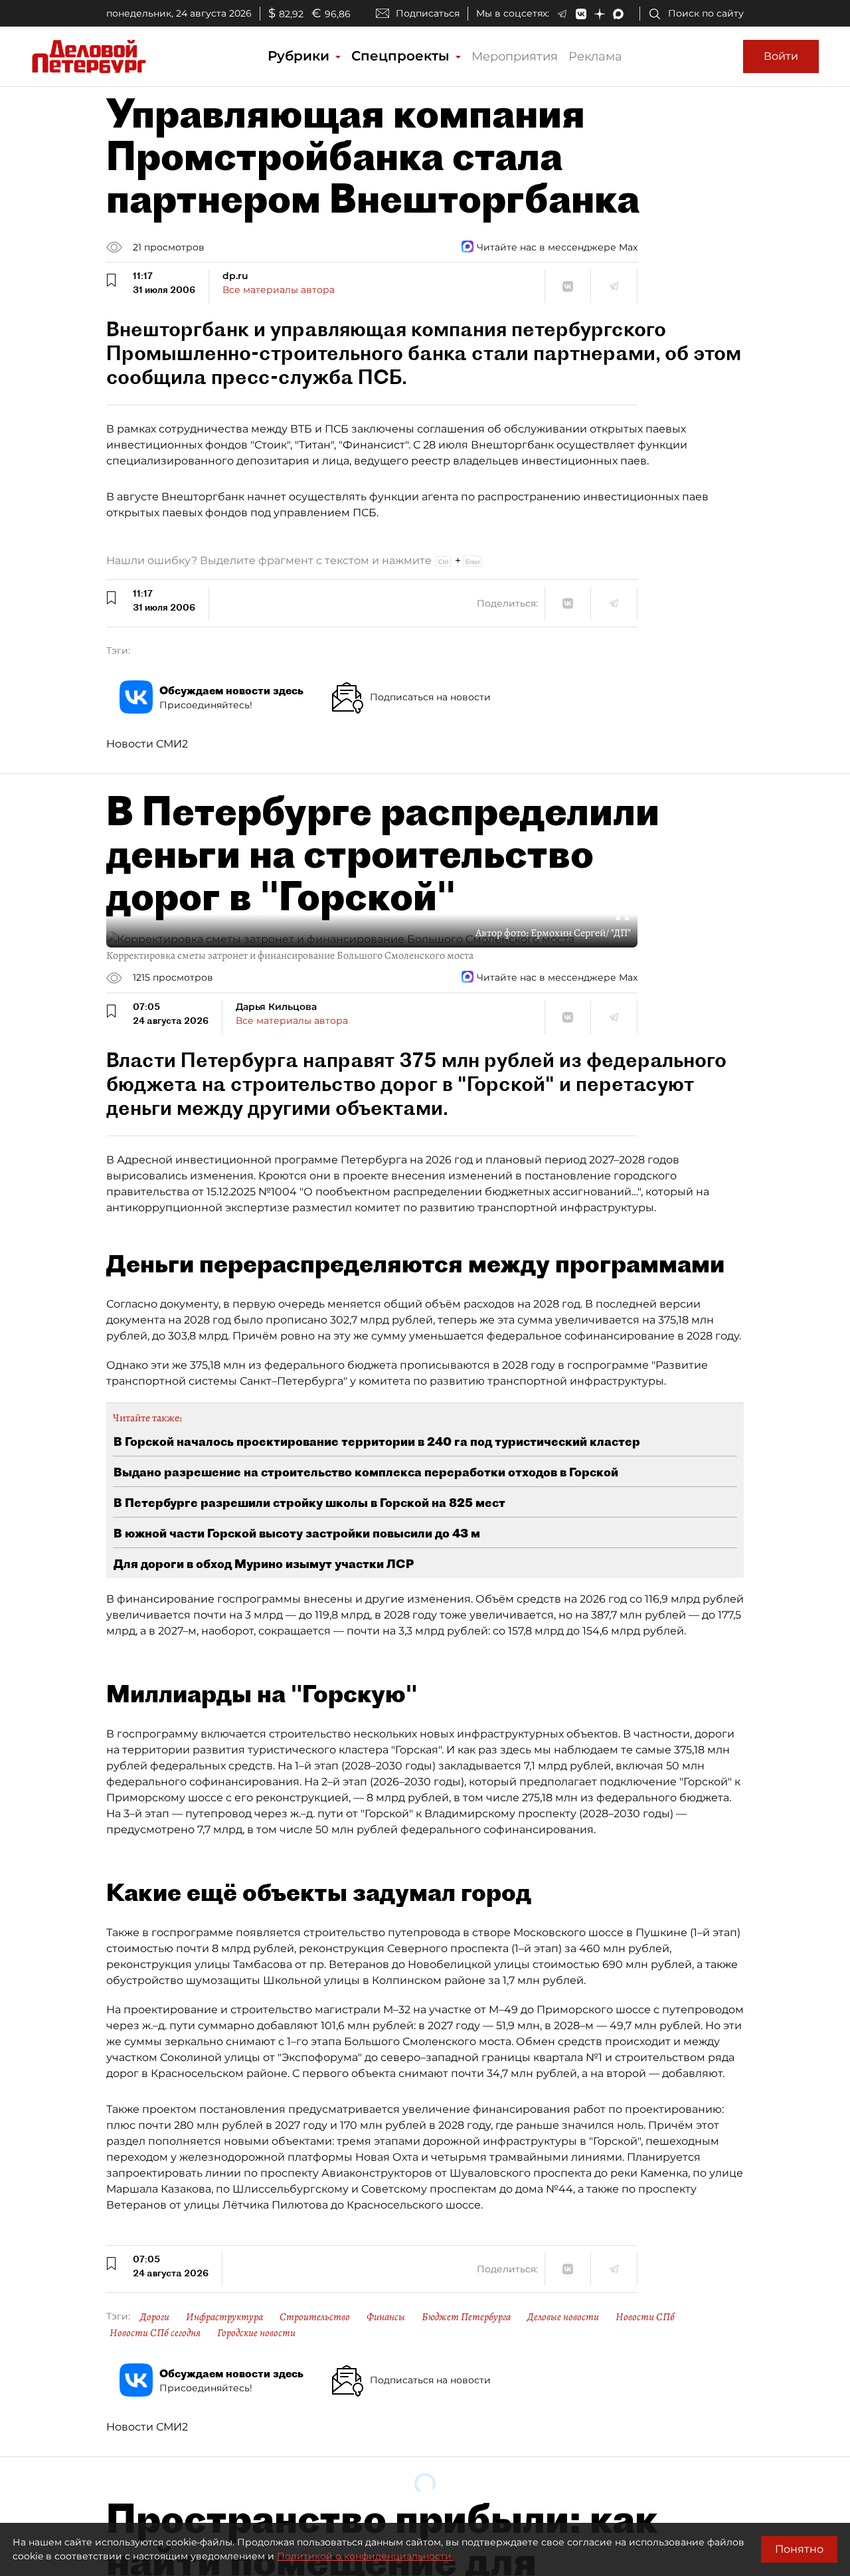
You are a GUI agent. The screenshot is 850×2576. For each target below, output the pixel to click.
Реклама (595, 56)
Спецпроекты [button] (402, 56)
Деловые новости (563, 2317)
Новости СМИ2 (147, 744)
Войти (781, 56)
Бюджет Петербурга (466, 2317)
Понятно (799, 2549)
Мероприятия (515, 56)
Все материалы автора (279, 290)
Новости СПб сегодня (155, 2333)
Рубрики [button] (300, 56)
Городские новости (256, 2333)
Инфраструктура (224, 2317)
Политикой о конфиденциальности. (365, 2556)
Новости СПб (645, 2317)
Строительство (315, 2317)
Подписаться (428, 13)
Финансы (386, 2317)
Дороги (155, 2317)
